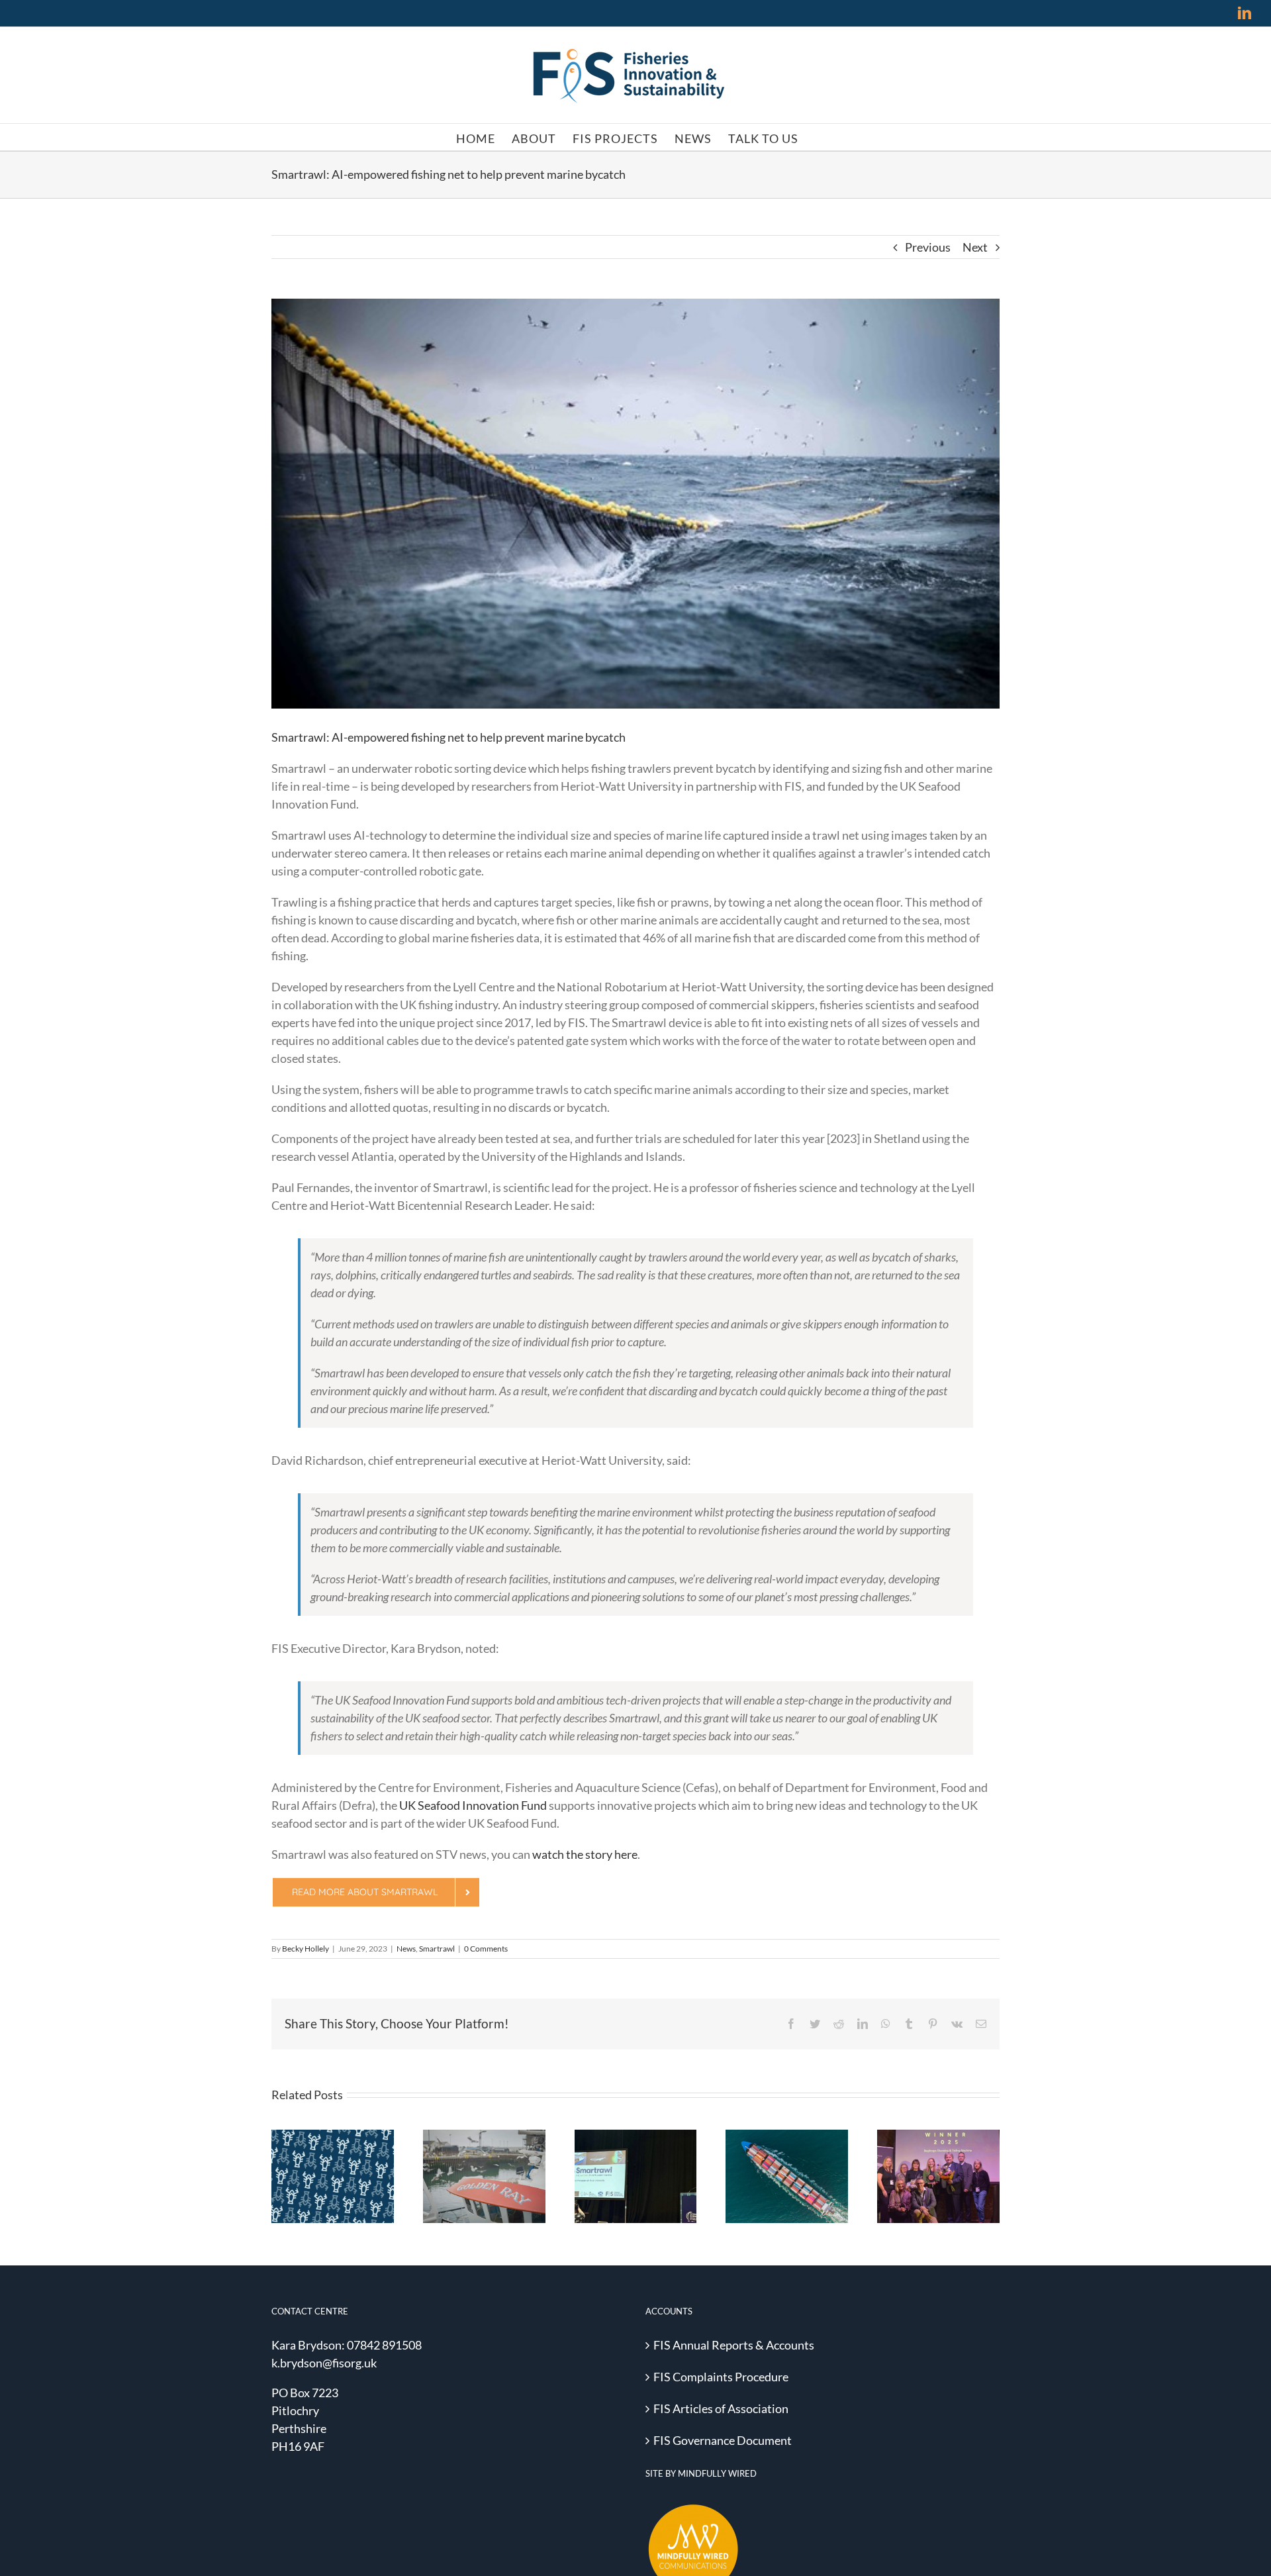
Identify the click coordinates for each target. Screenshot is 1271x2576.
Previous (928, 247)
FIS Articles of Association (721, 2408)
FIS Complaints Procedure (721, 2377)
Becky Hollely (306, 1949)
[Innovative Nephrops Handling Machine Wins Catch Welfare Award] (938, 2177)
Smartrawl (437, 1949)
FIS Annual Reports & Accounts (734, 2345)
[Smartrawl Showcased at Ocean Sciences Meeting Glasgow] (636, 2177)
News (406, 1949)
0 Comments (486, 1949)
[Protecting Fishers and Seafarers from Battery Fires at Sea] (787, 2177)
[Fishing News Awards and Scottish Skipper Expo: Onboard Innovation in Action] (484, 2177)
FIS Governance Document (723, 2440)
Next (975, 247)
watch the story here (585, 1854)
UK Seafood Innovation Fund (473, 1805)
